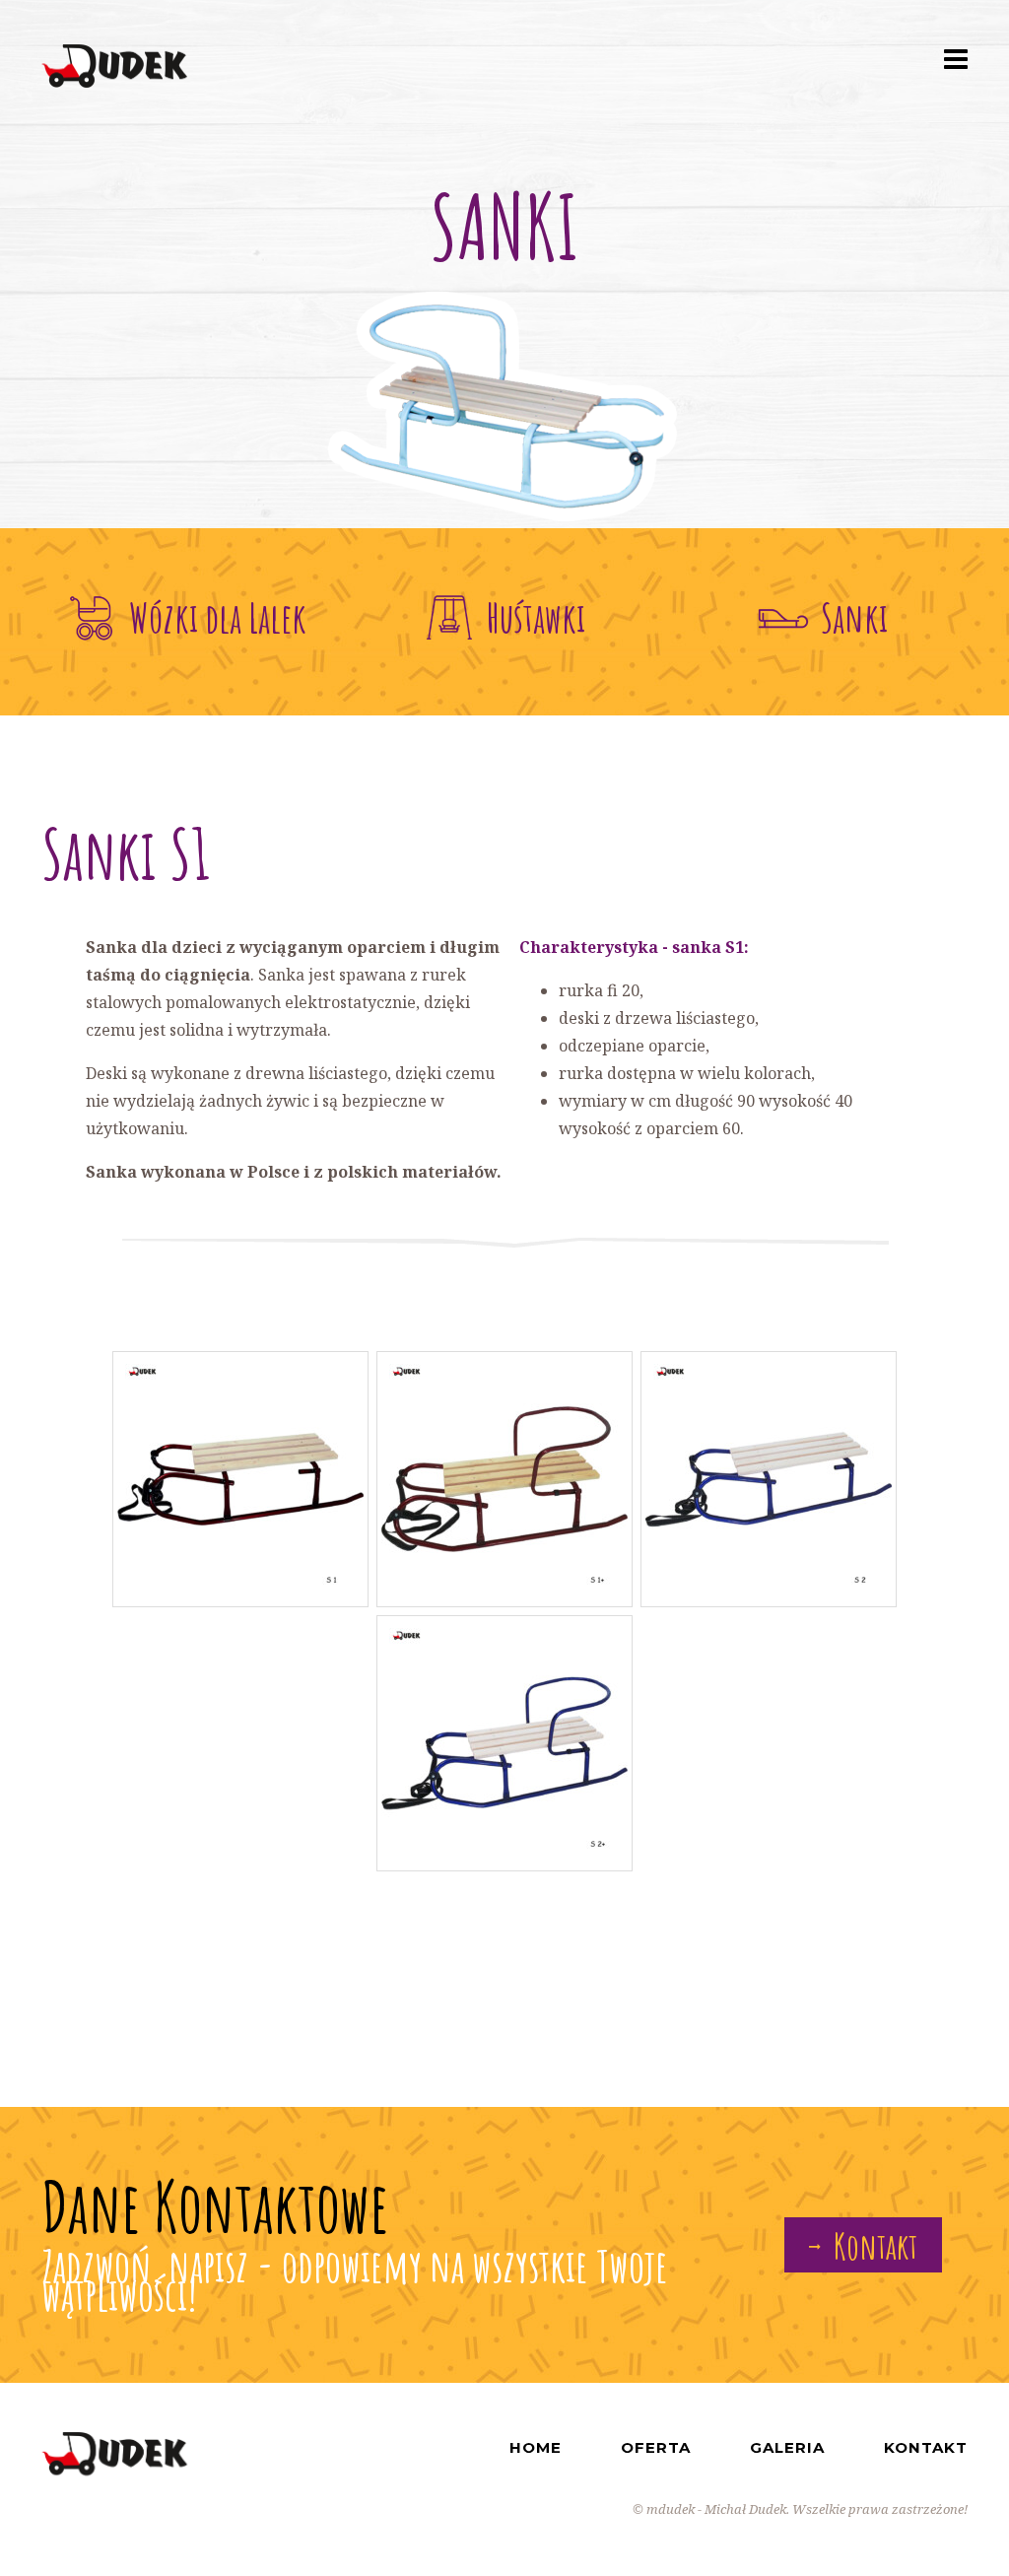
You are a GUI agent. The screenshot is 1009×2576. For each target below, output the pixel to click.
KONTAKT (926, 2447)
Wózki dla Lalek (218, 617)
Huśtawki (536, 617)
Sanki (854, 617)
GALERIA (787, 2447)
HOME (536, 2447)
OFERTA (656, 2447)
